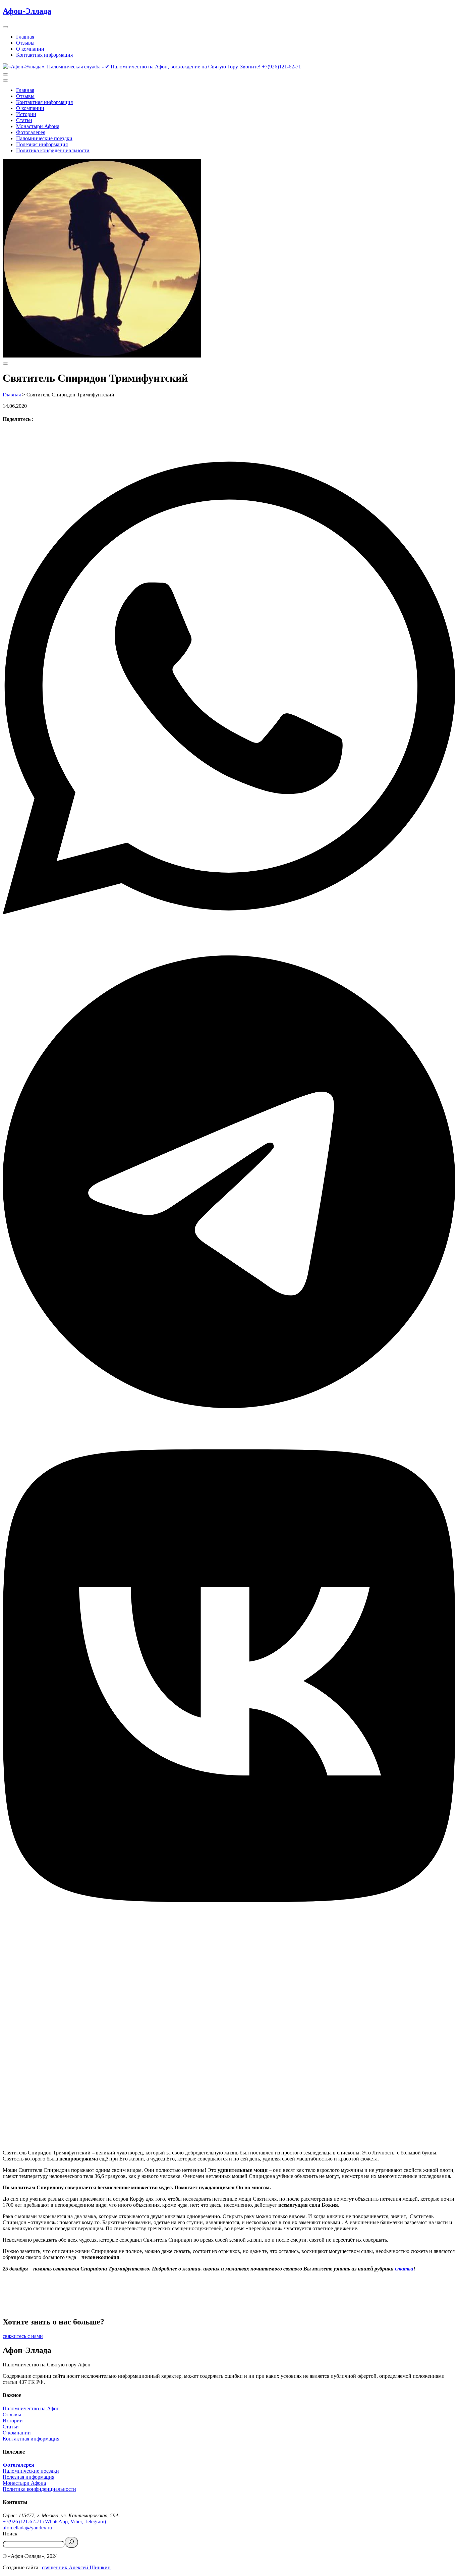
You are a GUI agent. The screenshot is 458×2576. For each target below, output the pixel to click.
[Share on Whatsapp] (229, 689)
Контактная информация (44, 55)
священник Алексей (65, 2567)
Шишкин (99, 2567)
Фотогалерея (31, 132)
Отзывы (25, 43)
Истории (26, 114)
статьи (404, 2269)
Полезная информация (42, 144)
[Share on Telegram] (229, 1183)
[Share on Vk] (229, 1676)
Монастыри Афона (38, 126)
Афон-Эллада (27, 11)
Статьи (24, 120)
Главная (25, 37)
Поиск (10, 2534)
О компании (30, 49)
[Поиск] (71, 2542)
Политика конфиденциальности (53, 150)
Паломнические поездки (44, 138)
